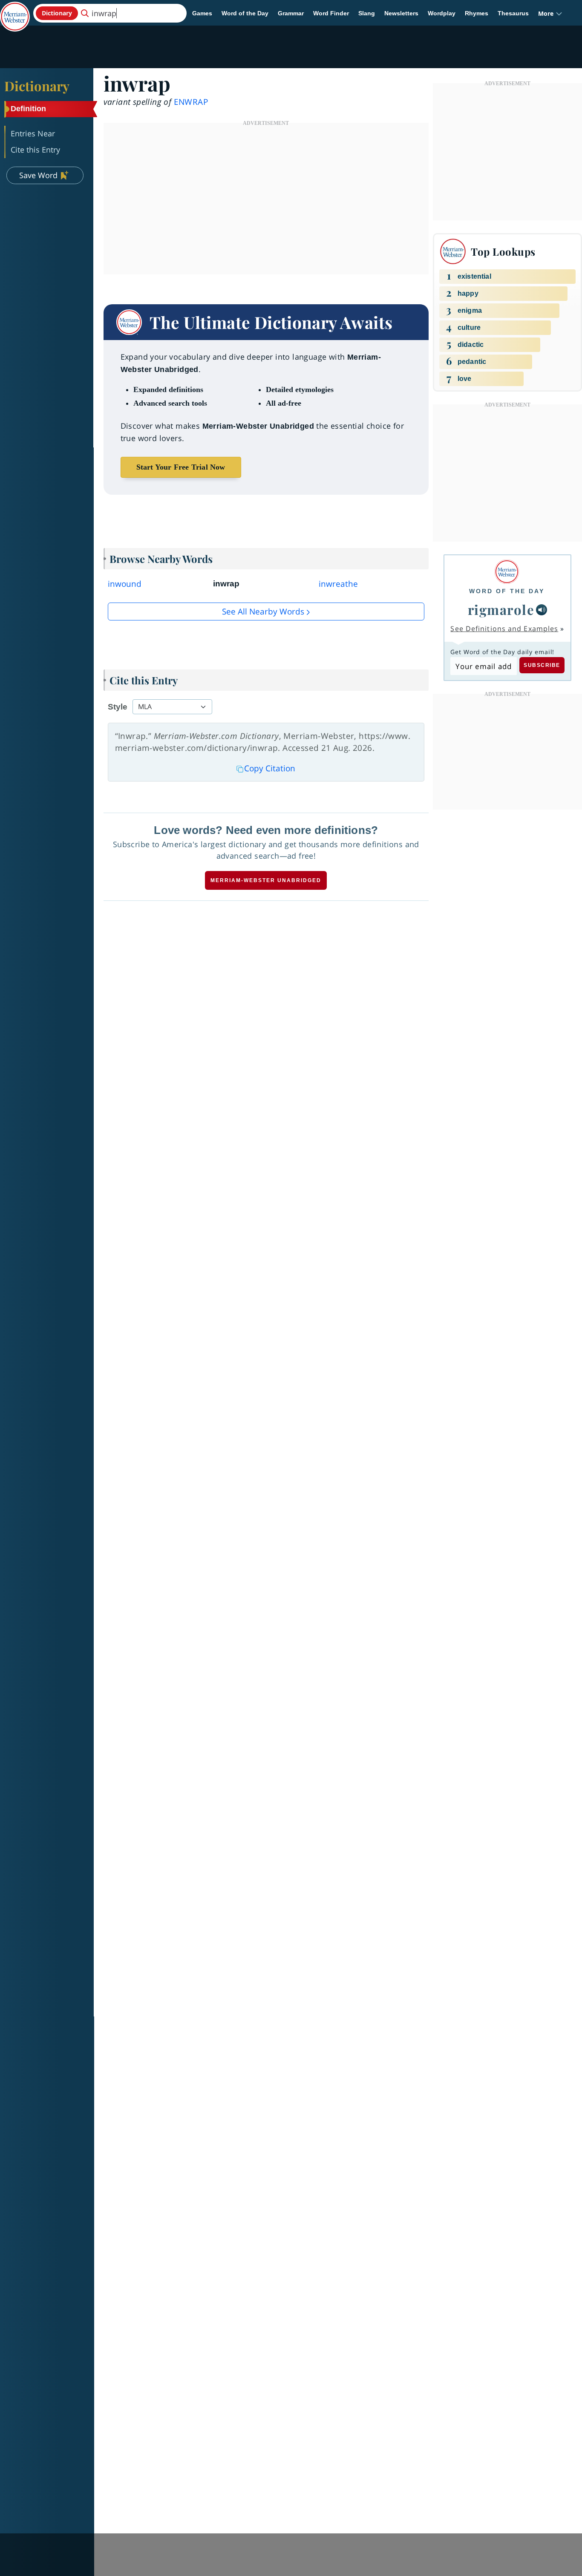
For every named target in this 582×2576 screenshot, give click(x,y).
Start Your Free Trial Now (181, 467)
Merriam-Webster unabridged (266, 880)
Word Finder (331, 13)
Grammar (291, 13)
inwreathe (338, 584)
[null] (542, 610)
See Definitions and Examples (504, 629)
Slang (367, 13)
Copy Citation (270, 768)
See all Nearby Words (263, 612)
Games (202, 13)
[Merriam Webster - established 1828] (15, 10)
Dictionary (37, 86)
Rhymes (477, 13)
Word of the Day (245, 13)
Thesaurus (513, 13)
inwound (125, 584)
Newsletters (401, 13)
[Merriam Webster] (507, 572)
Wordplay (442, 13)
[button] (550, 13)
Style (118, 707)
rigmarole (501, 609)
